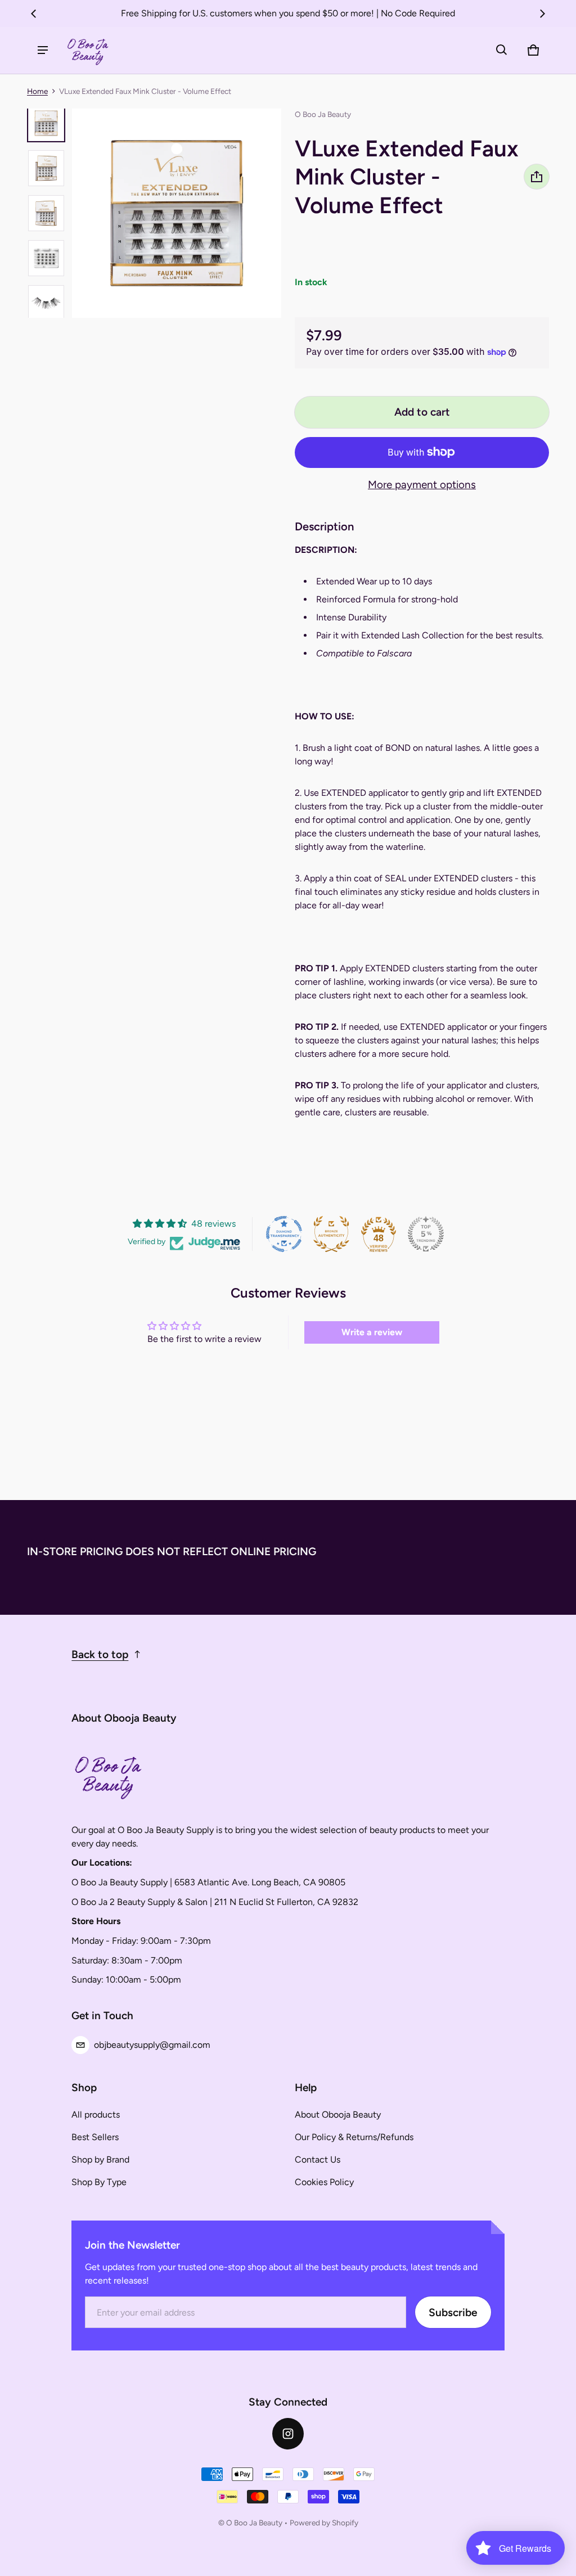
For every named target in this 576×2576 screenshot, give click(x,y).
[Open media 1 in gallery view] (46, 123)
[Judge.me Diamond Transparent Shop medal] (284, 1234)
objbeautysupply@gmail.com (152, 2045)
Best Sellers (95, 2137)
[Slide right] (542, 13)
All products (96, 2115)
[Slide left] (34, 13)
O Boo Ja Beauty (254, 2523)
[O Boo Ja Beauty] (88, 50)
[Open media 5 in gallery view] (46, 303)
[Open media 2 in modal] (177, 213)
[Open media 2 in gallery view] (46, 168)
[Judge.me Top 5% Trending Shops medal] (426, 1234)
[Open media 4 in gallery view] (46, 258)
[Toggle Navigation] (43, 50)
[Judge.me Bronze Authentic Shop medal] (331, 1234)
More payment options (422, 485)
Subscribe (453, 2312)
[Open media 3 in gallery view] (46, 213)
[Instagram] (288, 2434)
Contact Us (318, 2160)
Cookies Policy (324, 2182)
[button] (502, 50)
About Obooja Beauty (338, 2115)
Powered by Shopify (324, 2523)
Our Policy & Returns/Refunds (354, 2137)
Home (37, 91)
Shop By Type (99, 2182)
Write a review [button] (372, 1332)
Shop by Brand (100, 2160)
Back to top (100, 1654)
